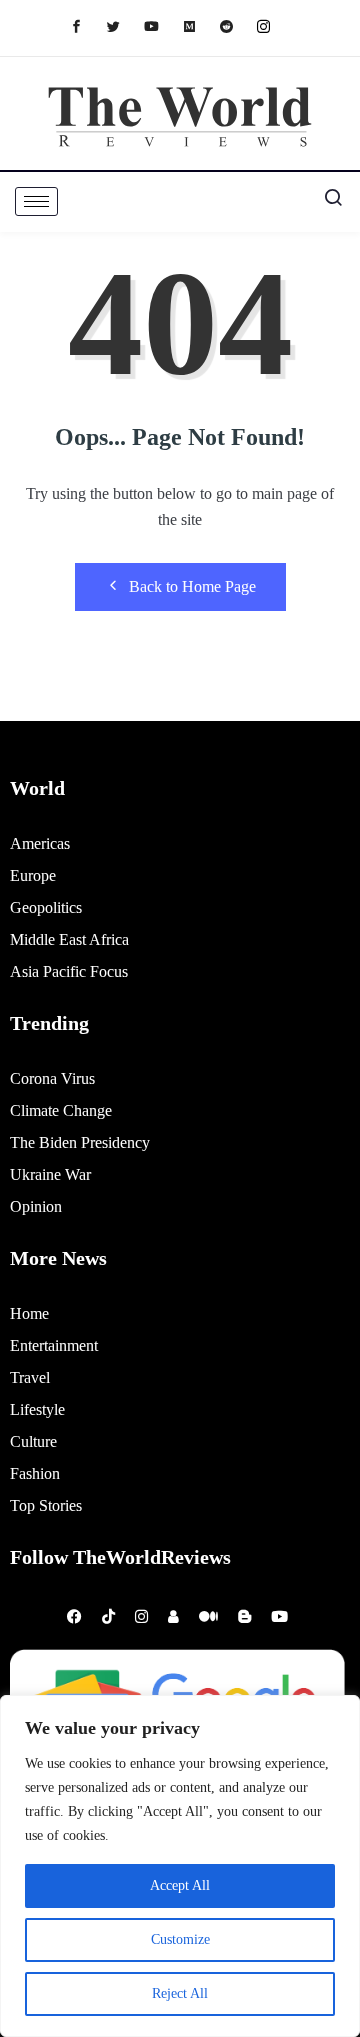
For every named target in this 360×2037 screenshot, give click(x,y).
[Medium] (199, 25)
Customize (180, 1939)
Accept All (180, 1885)
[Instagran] (273, 25)
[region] (180, 1866)
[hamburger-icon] (36, 201)
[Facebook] (86, 25)
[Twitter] (123, 25)
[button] (325, 202)
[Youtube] (161, 25)
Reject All (180, 1993)
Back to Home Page (192, 586)
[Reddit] (236, 25)
